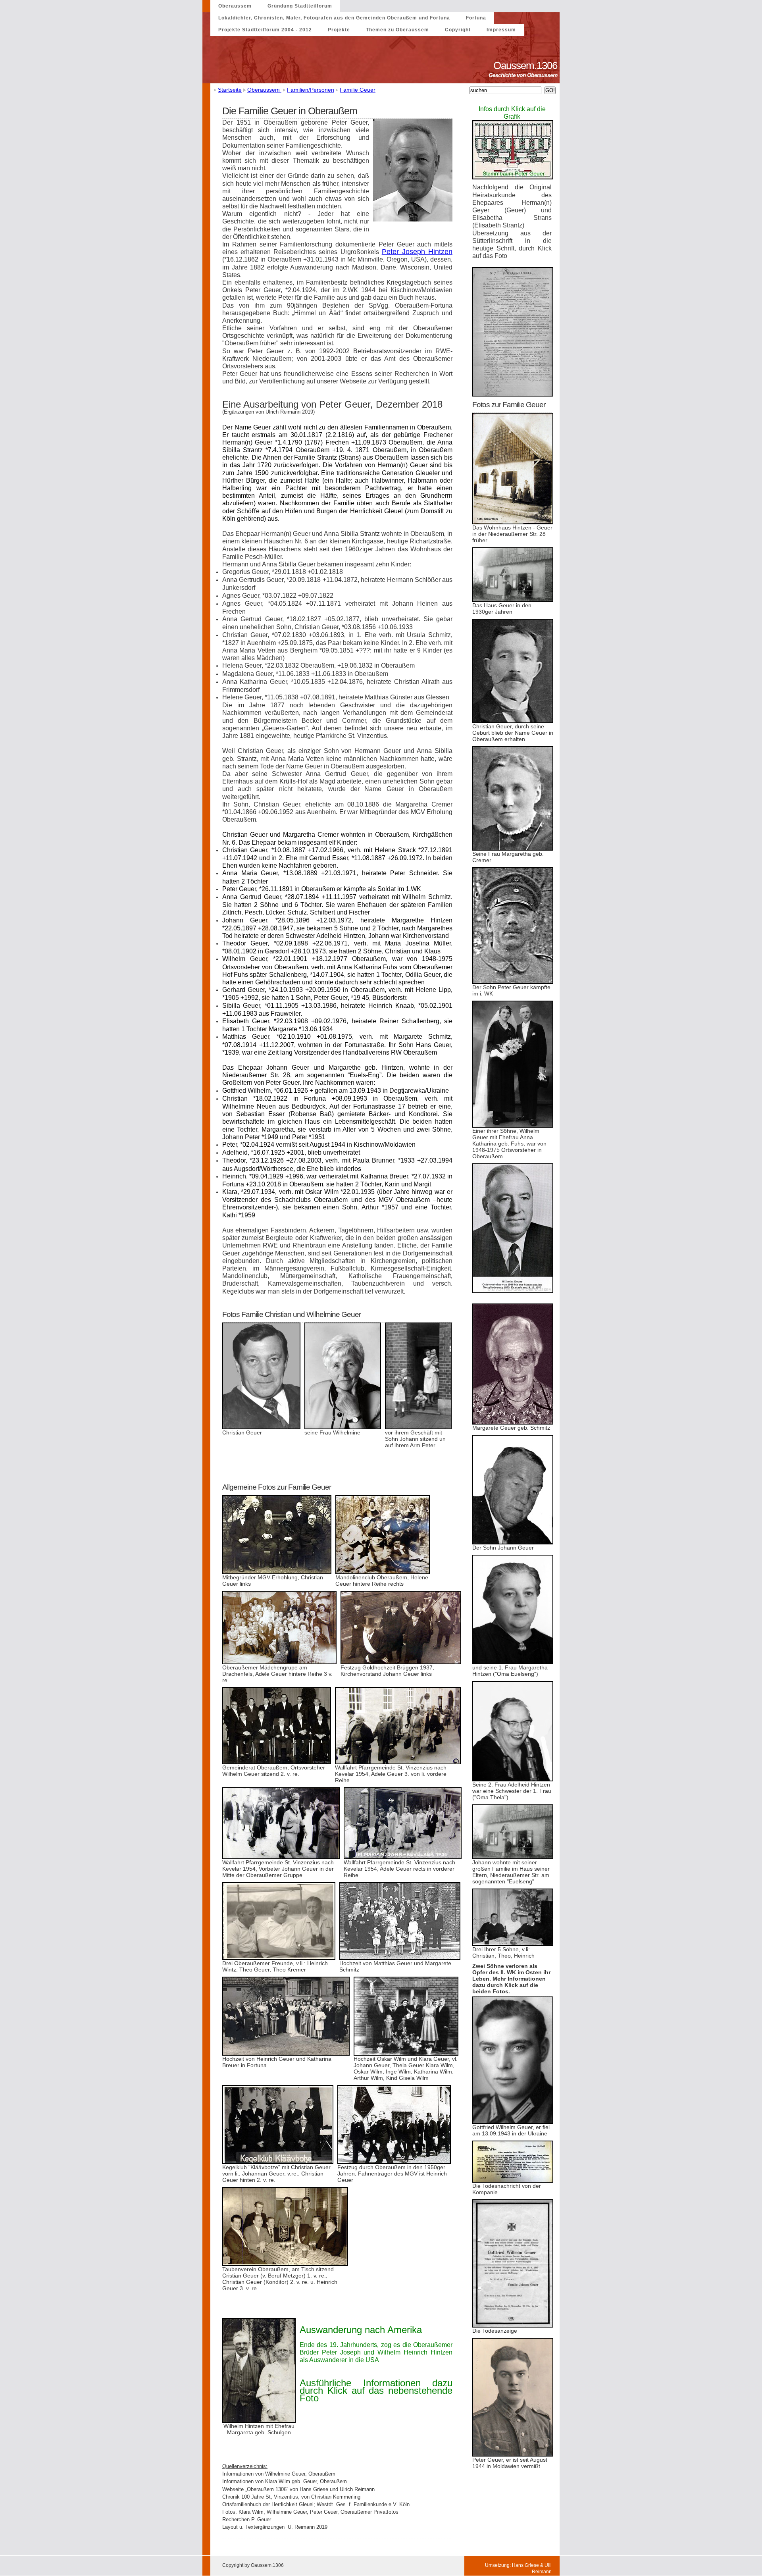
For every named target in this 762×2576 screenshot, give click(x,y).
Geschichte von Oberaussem (524, 75)
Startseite (230, 90)
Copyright (458, 30)
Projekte (339, 30)
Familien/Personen (311, 90)
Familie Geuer (358, 90)
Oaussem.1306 (526, 65)
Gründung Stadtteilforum (300, 6)
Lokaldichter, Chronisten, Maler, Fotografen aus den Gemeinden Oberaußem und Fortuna (334, 18)
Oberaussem (235, 6)
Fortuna (476, 18)
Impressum (501, 30)
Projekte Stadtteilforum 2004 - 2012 (265, 30)
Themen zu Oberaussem (397, 30)
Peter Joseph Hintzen (417, 252)
